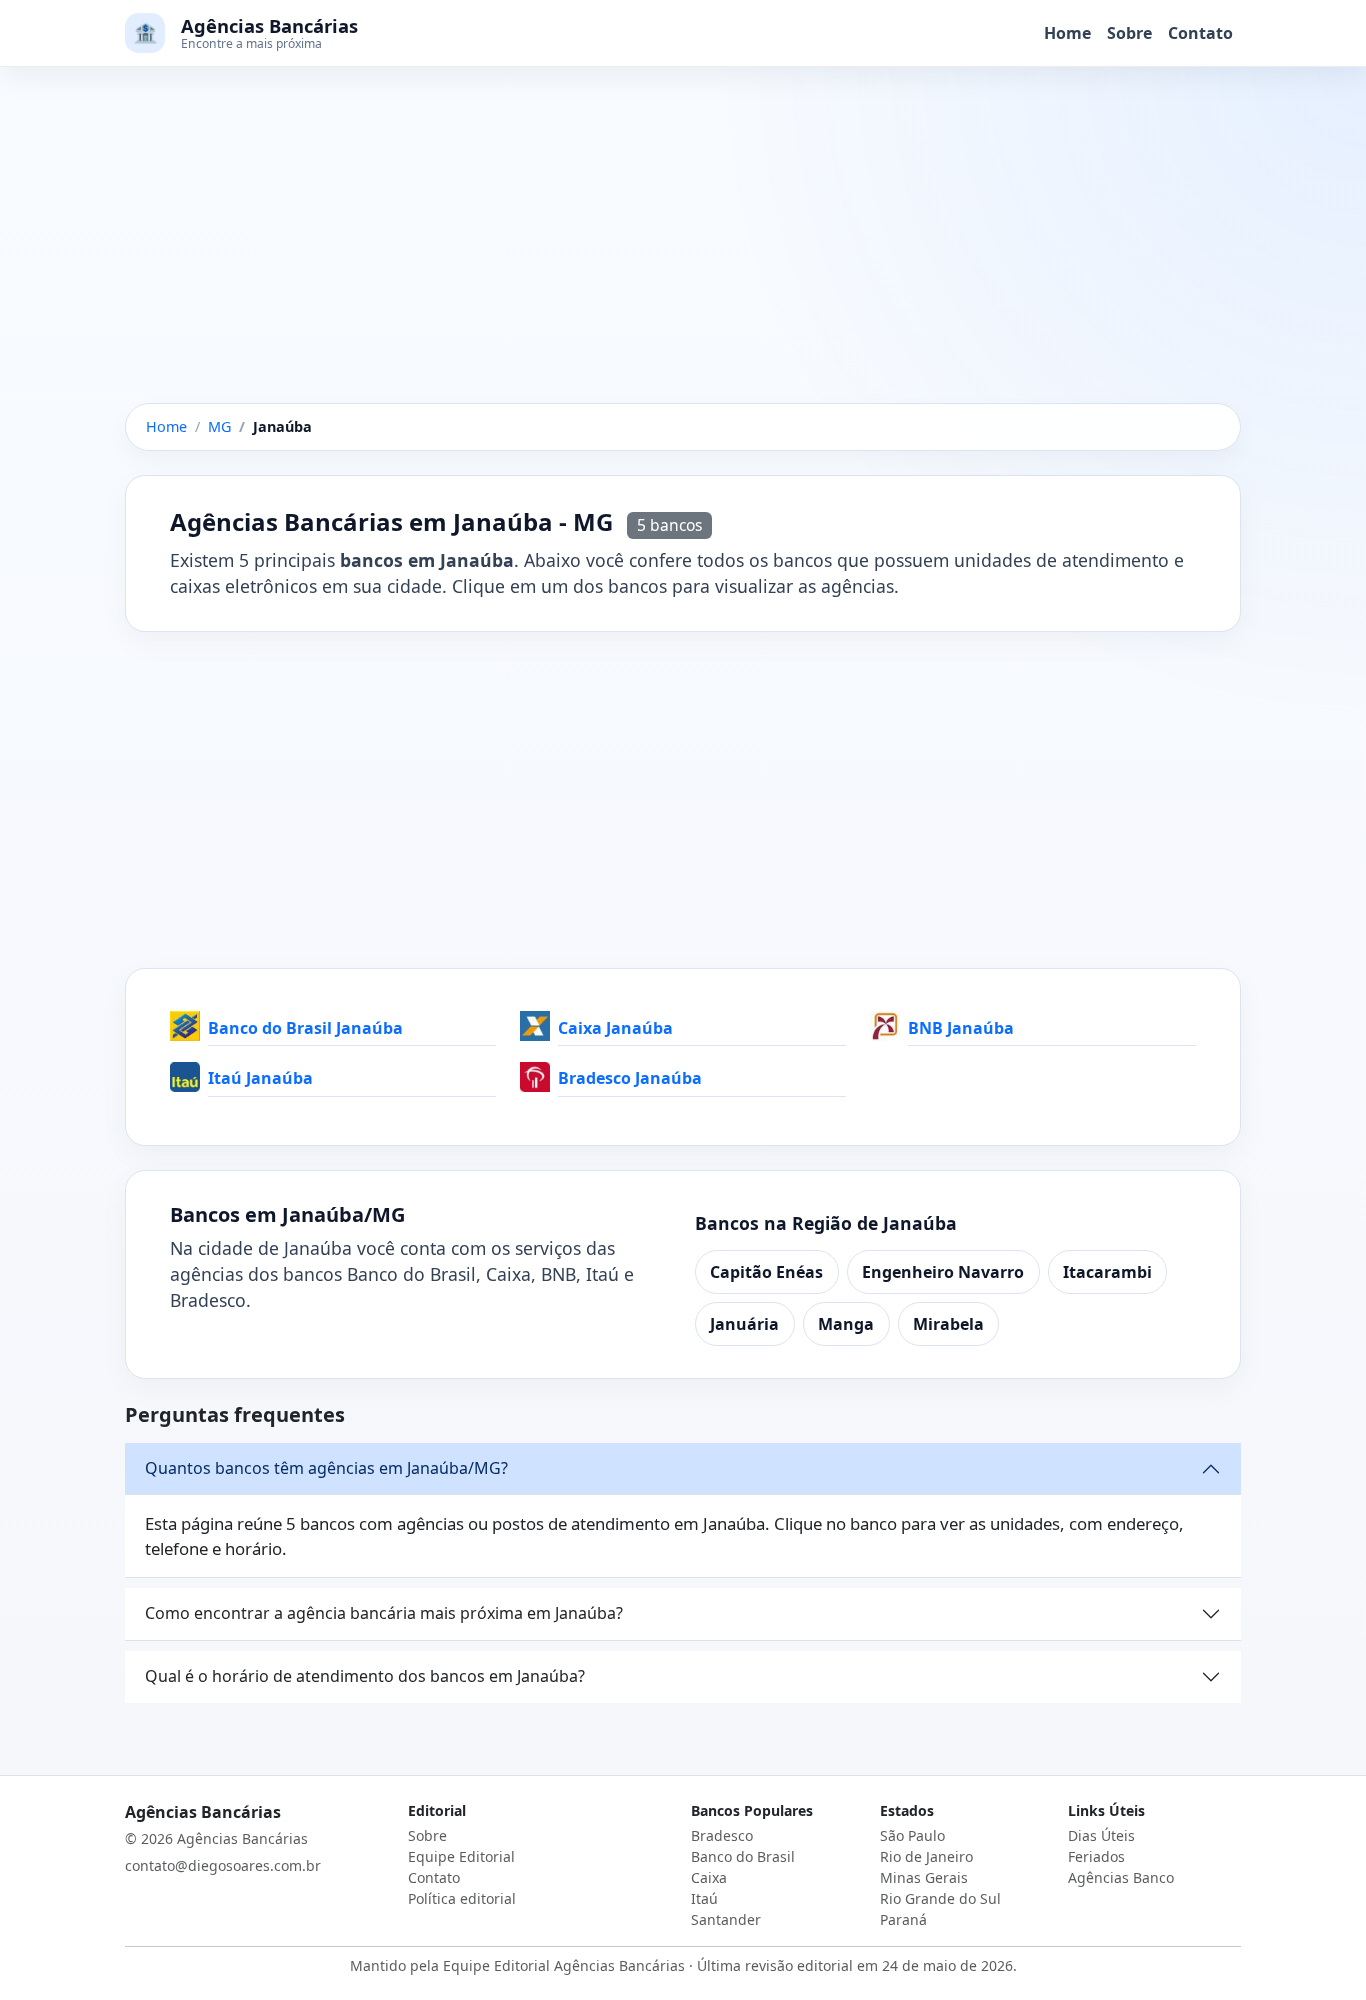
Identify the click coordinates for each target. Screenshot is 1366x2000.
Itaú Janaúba (260, 1078)
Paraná (903, 1919)
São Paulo (912, 1835)
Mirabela (948, 1324)
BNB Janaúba (961, 1028)
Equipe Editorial (461, 1856)
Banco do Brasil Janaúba (305, 1028)
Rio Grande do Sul (940, 1898)
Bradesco (722, 1835)
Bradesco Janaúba (630, 1078)
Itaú (704, 1898)
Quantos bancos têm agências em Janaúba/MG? (326, 1468)
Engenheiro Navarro (943, 1272)
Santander (726, 1919)
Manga (846, 1324)
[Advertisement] (683, 255)
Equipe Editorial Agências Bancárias (564, 1965)
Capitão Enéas (766, 1272)
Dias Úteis (1101, 1835)
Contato (1200, 33)
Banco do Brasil (743, 1856)
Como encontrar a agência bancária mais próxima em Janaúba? (384, 1613)
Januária (744, 1324)
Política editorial (462, 1898)
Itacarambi (1107, 1272)
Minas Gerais (924, 1877)
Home (1067, 33)
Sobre (1129, 33)
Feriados (1096, 1856)
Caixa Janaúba (615, 1028)
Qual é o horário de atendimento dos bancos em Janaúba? (365, 1676)
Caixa (709, 1877)
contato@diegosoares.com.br (223, 1865)
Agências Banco (1121, 1877)
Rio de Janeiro (926, 1856)
